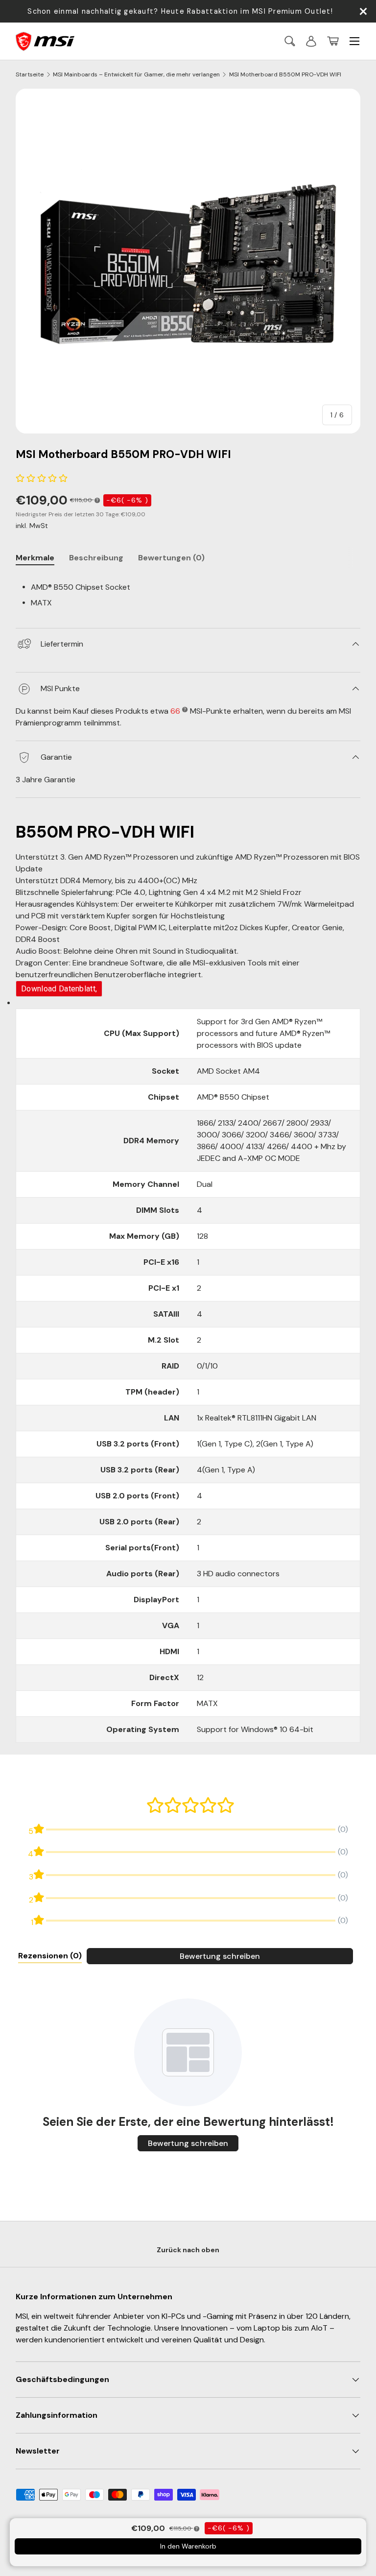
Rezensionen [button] (50, 1956)
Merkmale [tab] (35, 558)
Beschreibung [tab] (96, 558)
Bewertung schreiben (220, 1956)
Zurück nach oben (188, 2250)
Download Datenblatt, (59, 989)
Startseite (30, 74)
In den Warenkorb (188, 2546)
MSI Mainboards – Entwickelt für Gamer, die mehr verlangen (136, 74)
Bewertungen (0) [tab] (171, 558)
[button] (333, 41)
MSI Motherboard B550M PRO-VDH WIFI (285, 74)
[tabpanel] (188, 594)
